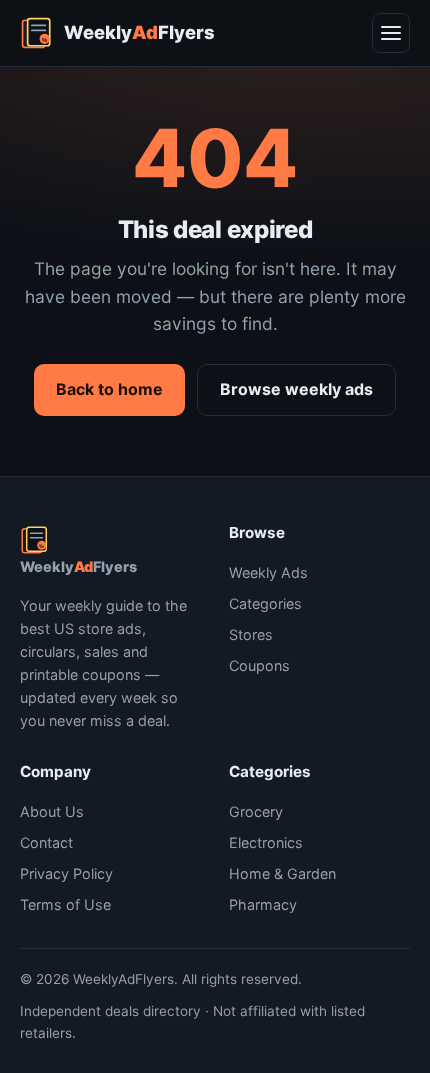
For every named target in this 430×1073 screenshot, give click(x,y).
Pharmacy (263, 904)
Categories (265, 603)
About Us (52, 811)
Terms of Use (65, 904)
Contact (46, 842)
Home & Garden (282, 873)
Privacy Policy (66, 873)
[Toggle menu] (391, 33)
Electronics (266, 842)
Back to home (109, 389)
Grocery (256, 811)
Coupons (259, 665)
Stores (251, 634)
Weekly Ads (268, 572)
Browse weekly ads (296, 389)
